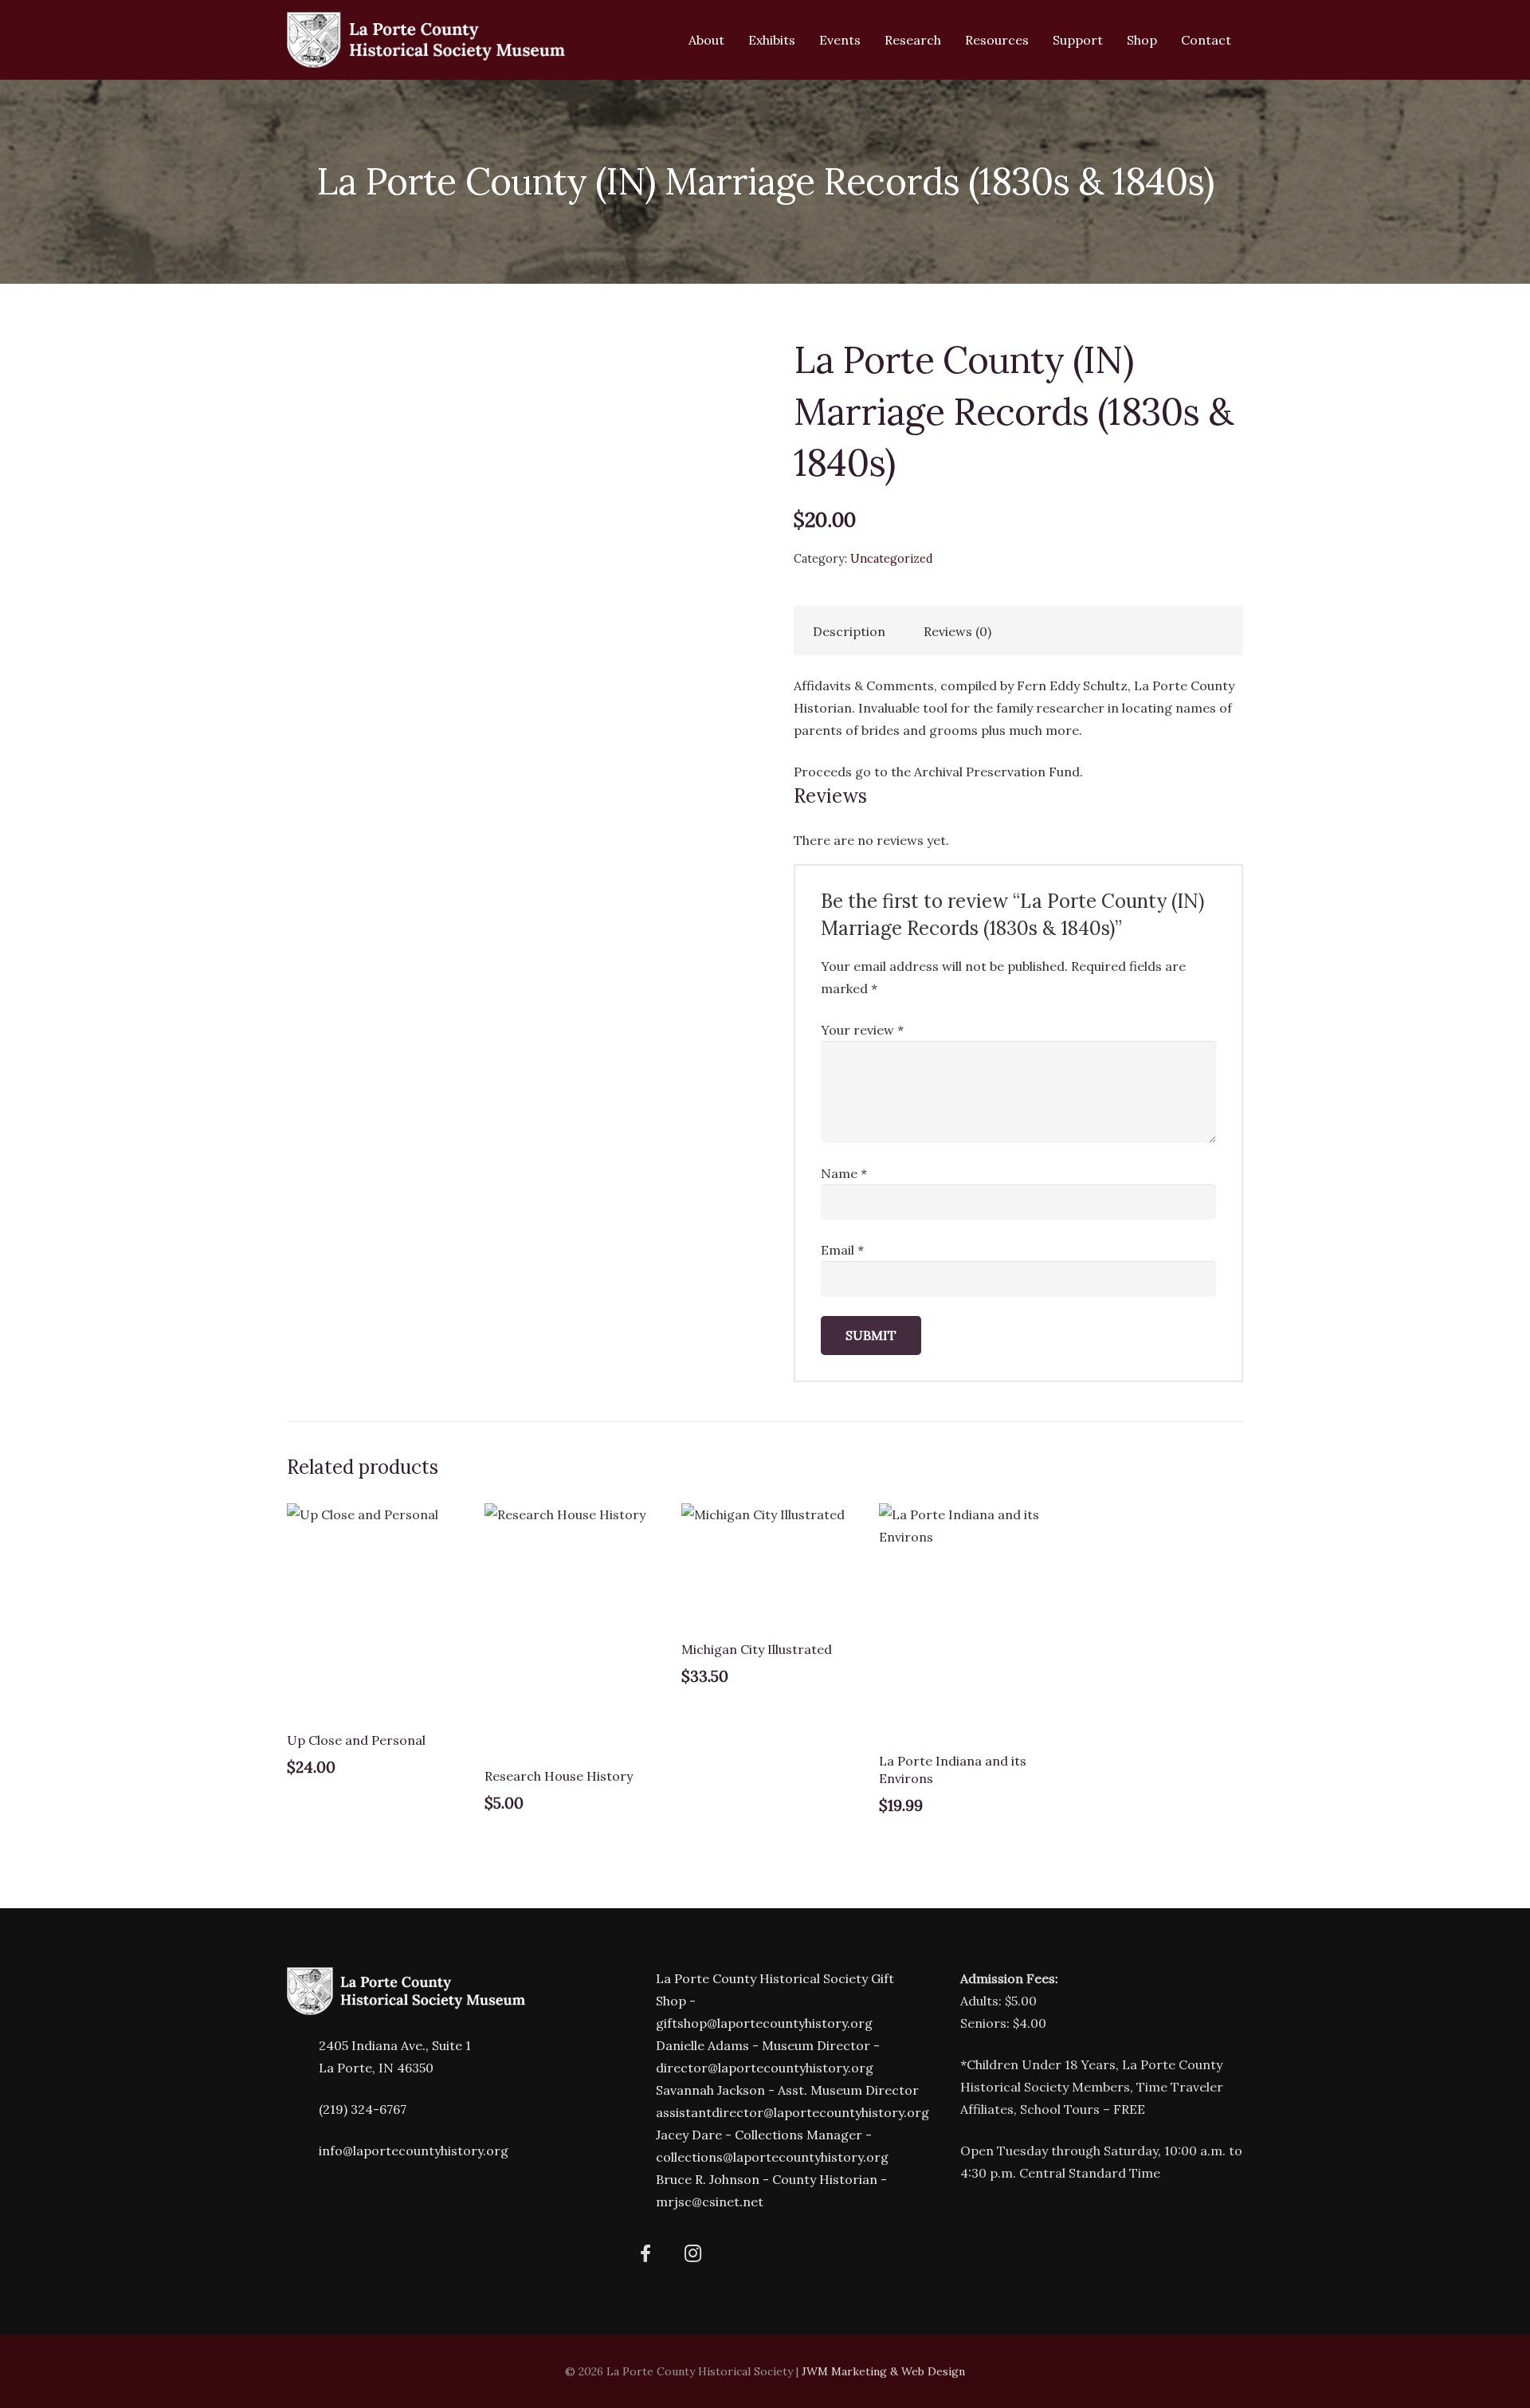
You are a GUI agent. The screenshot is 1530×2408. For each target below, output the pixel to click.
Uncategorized (892, 559)
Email (842, 1250)
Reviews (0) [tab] (957, 631)
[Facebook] (646, 2254)
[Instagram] (693, 2254)
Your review (862, 1030)
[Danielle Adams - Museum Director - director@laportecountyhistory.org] (640, 2057)
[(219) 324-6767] (303, 2109)
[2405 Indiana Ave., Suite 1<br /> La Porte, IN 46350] (303, 2057)
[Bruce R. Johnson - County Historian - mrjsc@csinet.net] (640, 2191)
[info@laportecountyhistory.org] (303, 2151)
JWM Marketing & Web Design (883, 2371)
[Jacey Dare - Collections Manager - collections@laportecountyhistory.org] (640, 2146)
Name (844, 1173)
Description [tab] (849, 631)
